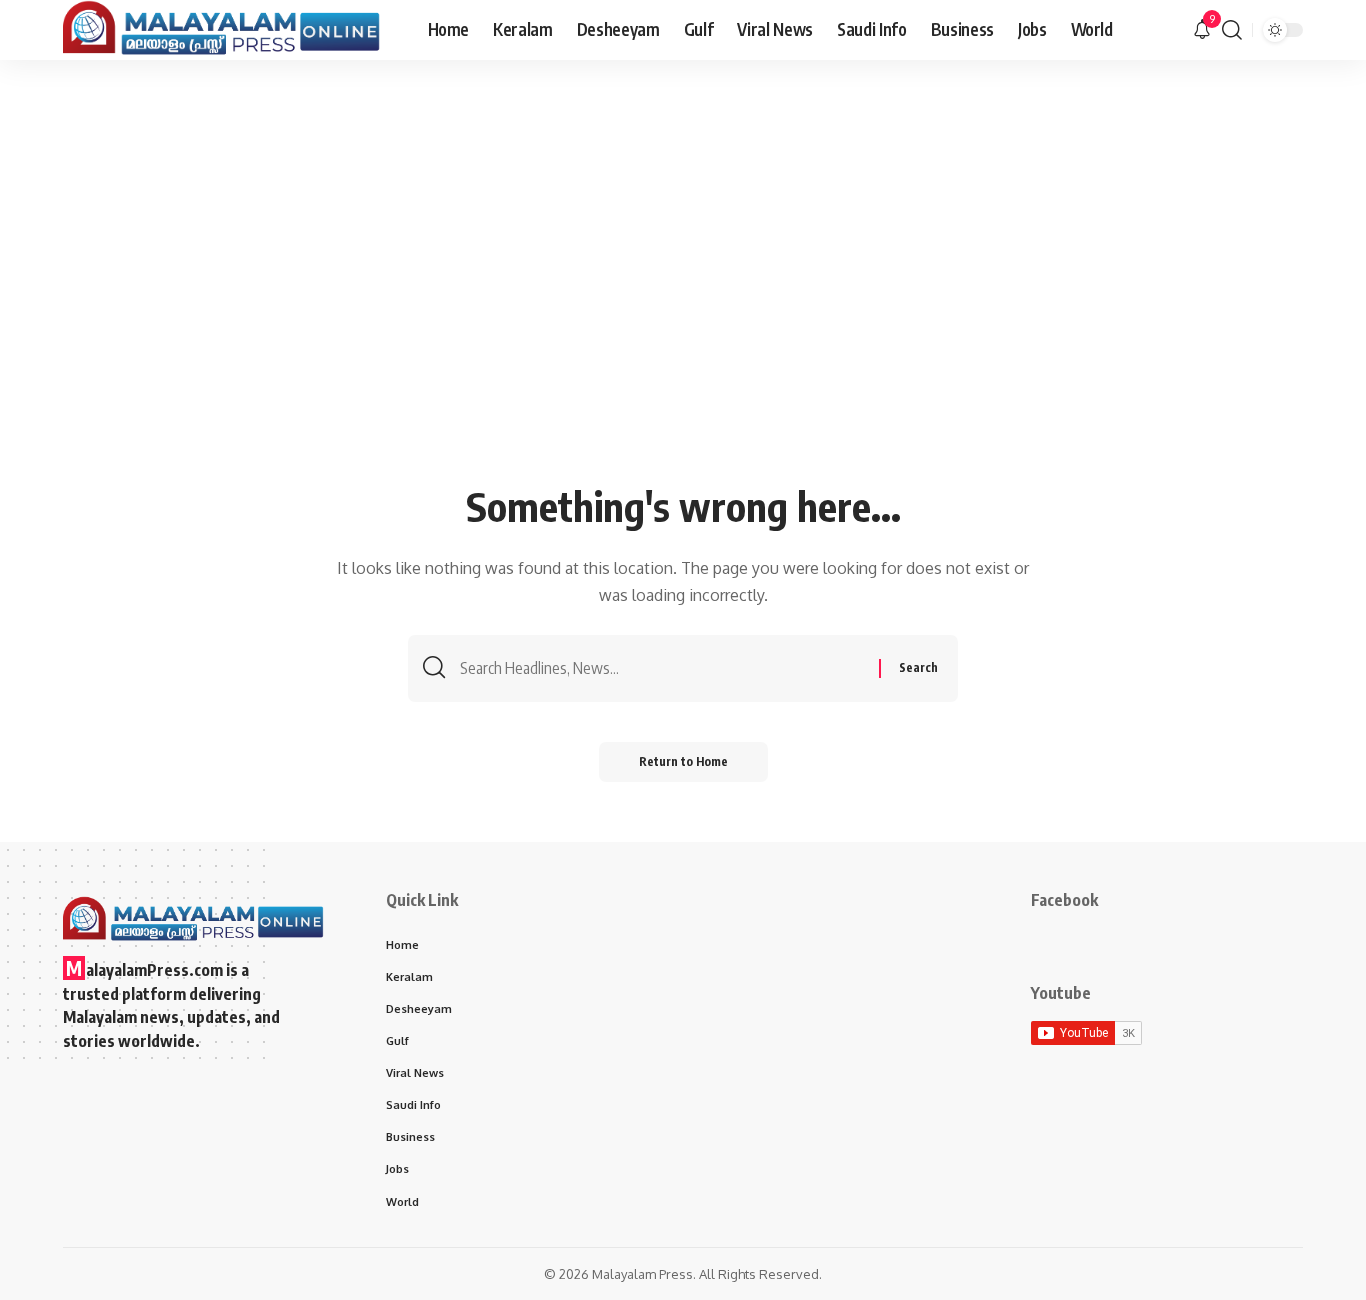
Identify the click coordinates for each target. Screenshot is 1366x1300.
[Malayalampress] (229, 30)
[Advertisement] (683, 327)
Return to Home (683, 761)
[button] (1232, 30)
